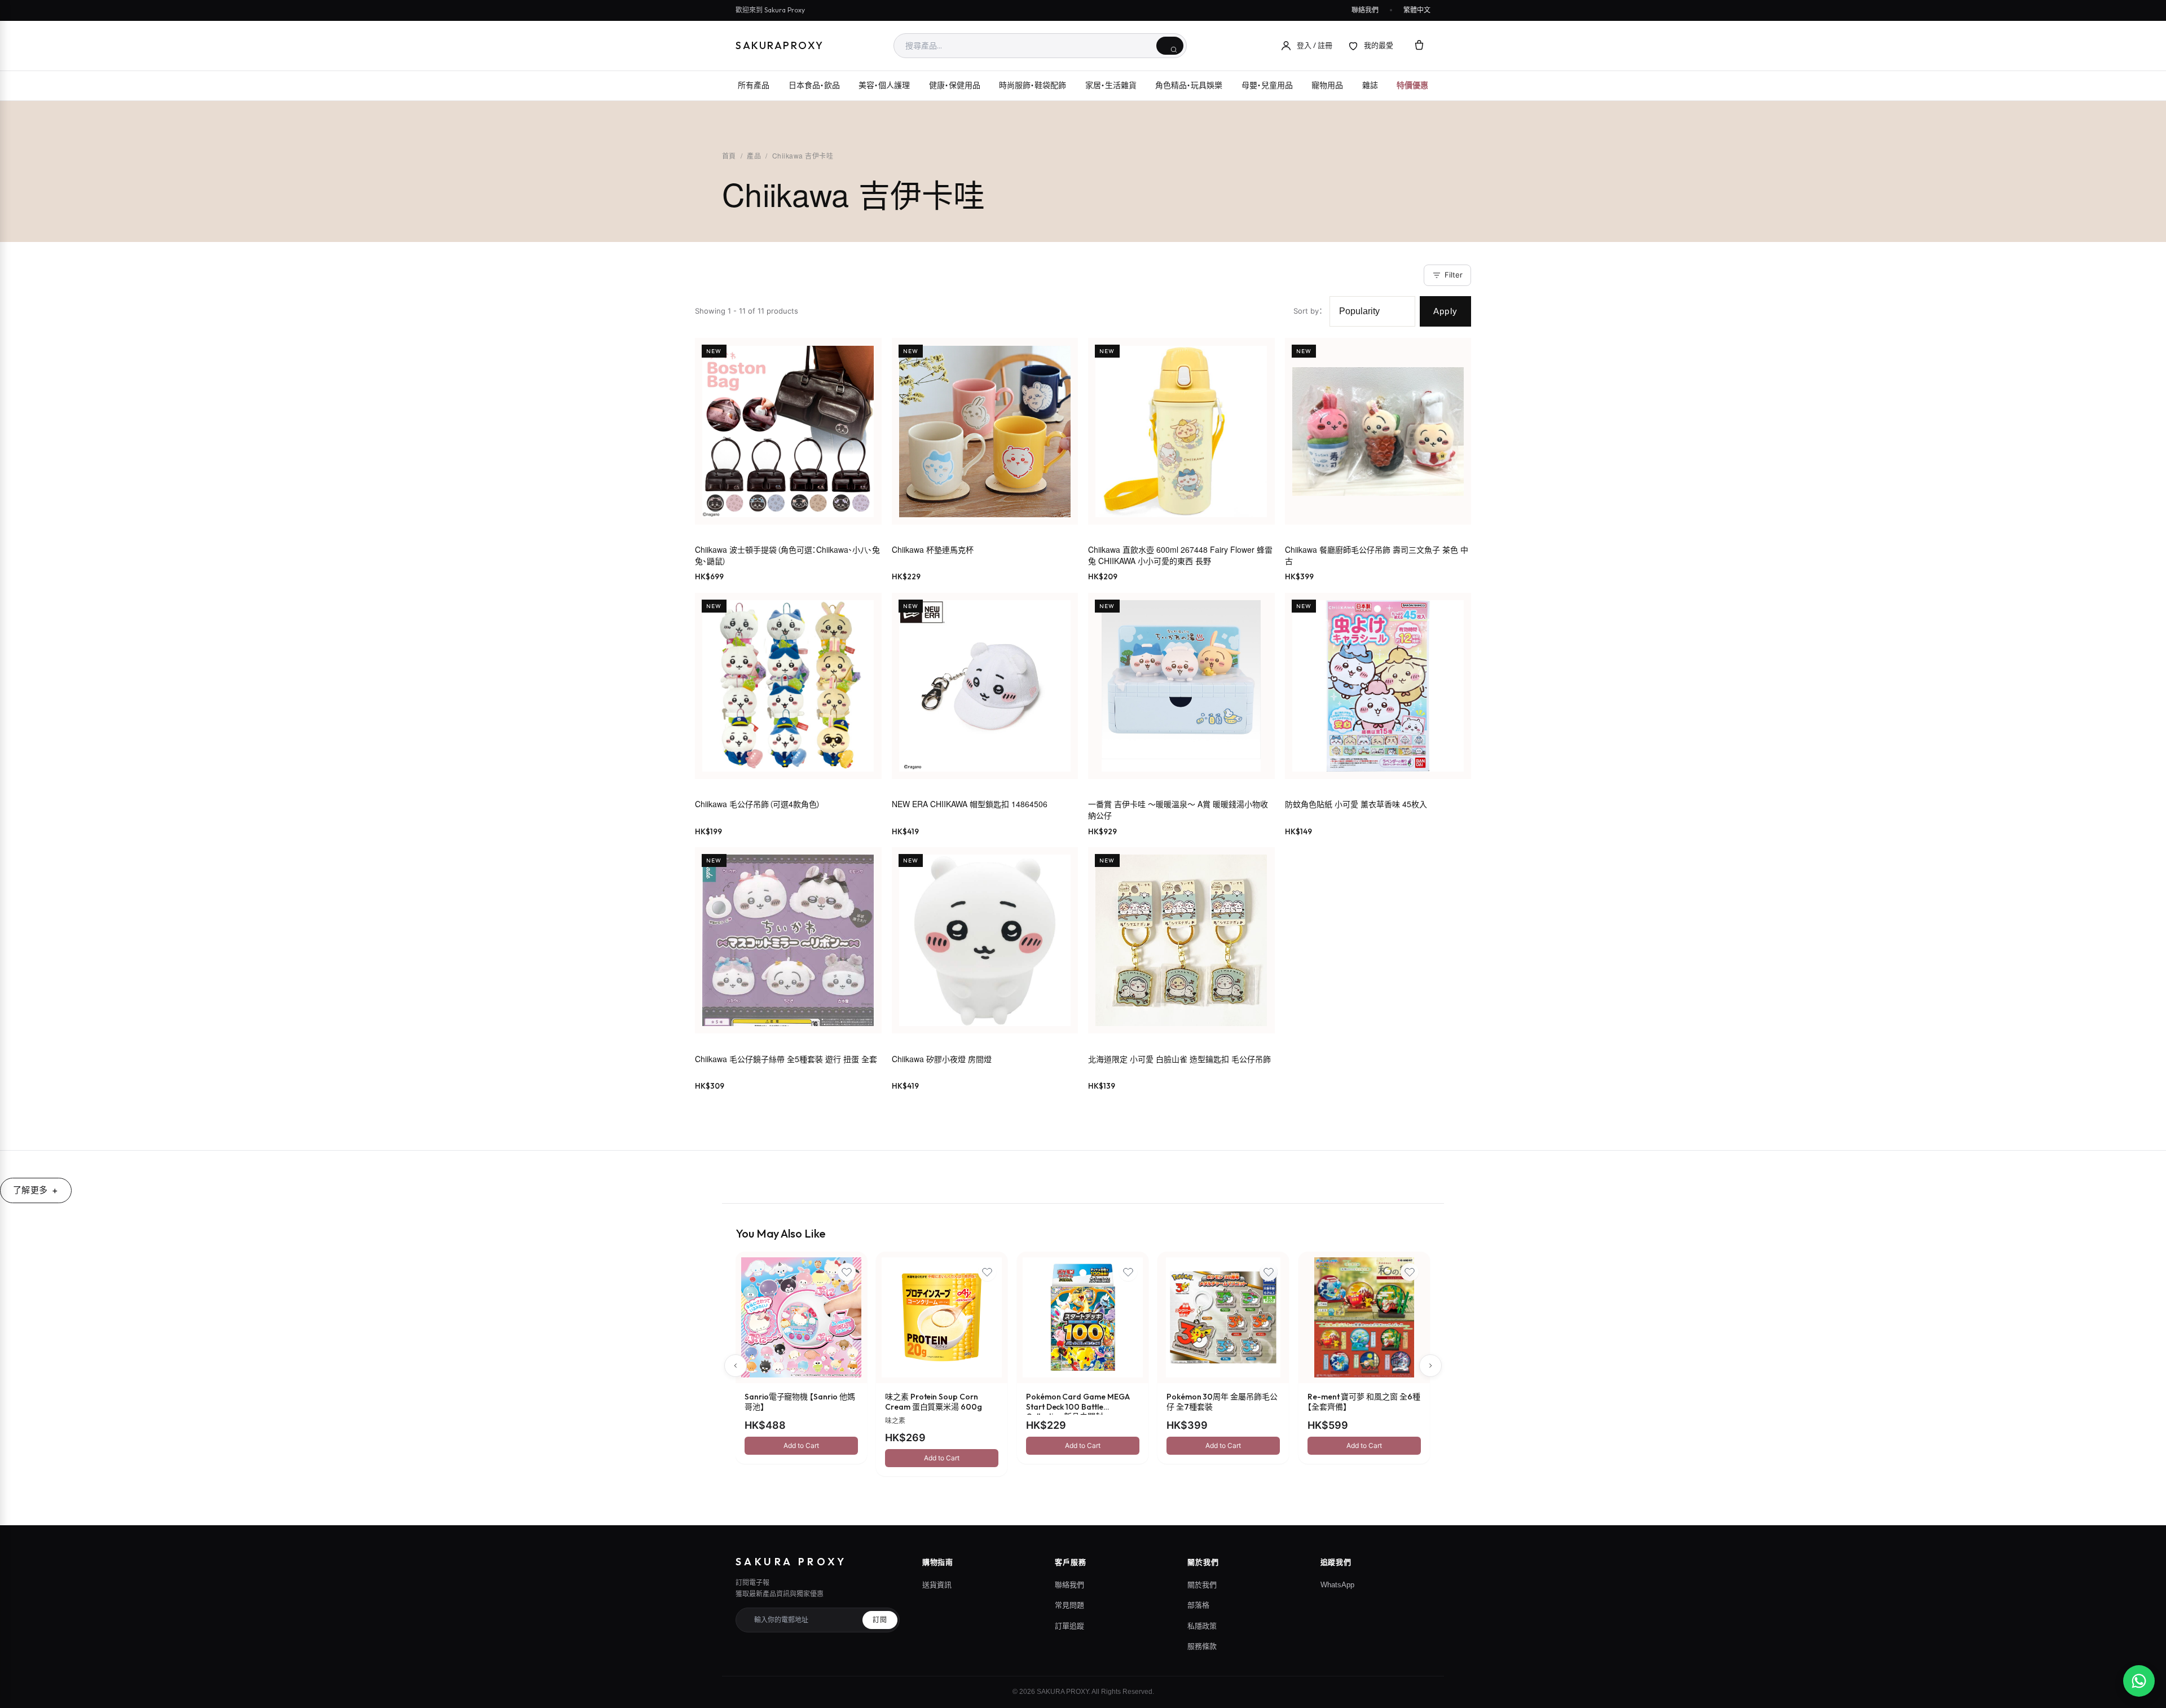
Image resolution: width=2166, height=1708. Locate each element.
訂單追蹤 (1069, 1626)
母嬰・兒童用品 (1267, 85)
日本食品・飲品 (814, 85)
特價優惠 (1412, 85)
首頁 (729, 155)
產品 (754, 155)
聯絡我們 (1365, 10)
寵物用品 (1327, 85)
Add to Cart (801, 1445)
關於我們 (1202, 1585)
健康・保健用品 (955, 85)
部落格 (1198, 1605)
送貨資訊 (937, 1585)
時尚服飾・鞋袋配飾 (1033, 85)
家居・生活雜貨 (1111, 85)
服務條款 (1202, 1646)
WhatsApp (1337, 1585)
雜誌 (1370, 85)
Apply (1445, 311)
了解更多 (30, 1190)
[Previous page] (736, 1366)
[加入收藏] (847, 1272)
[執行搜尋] (1170, 46)
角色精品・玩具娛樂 (1189, 85)
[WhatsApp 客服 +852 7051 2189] (2139, 1681)
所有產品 (754, 85)
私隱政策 (1202, 1626)
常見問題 (1069, 1605)
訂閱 (880, 1620)
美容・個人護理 (884, 85)
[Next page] (1430, 1366)
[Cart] (1419, 46)
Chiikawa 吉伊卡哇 (803, 155)
